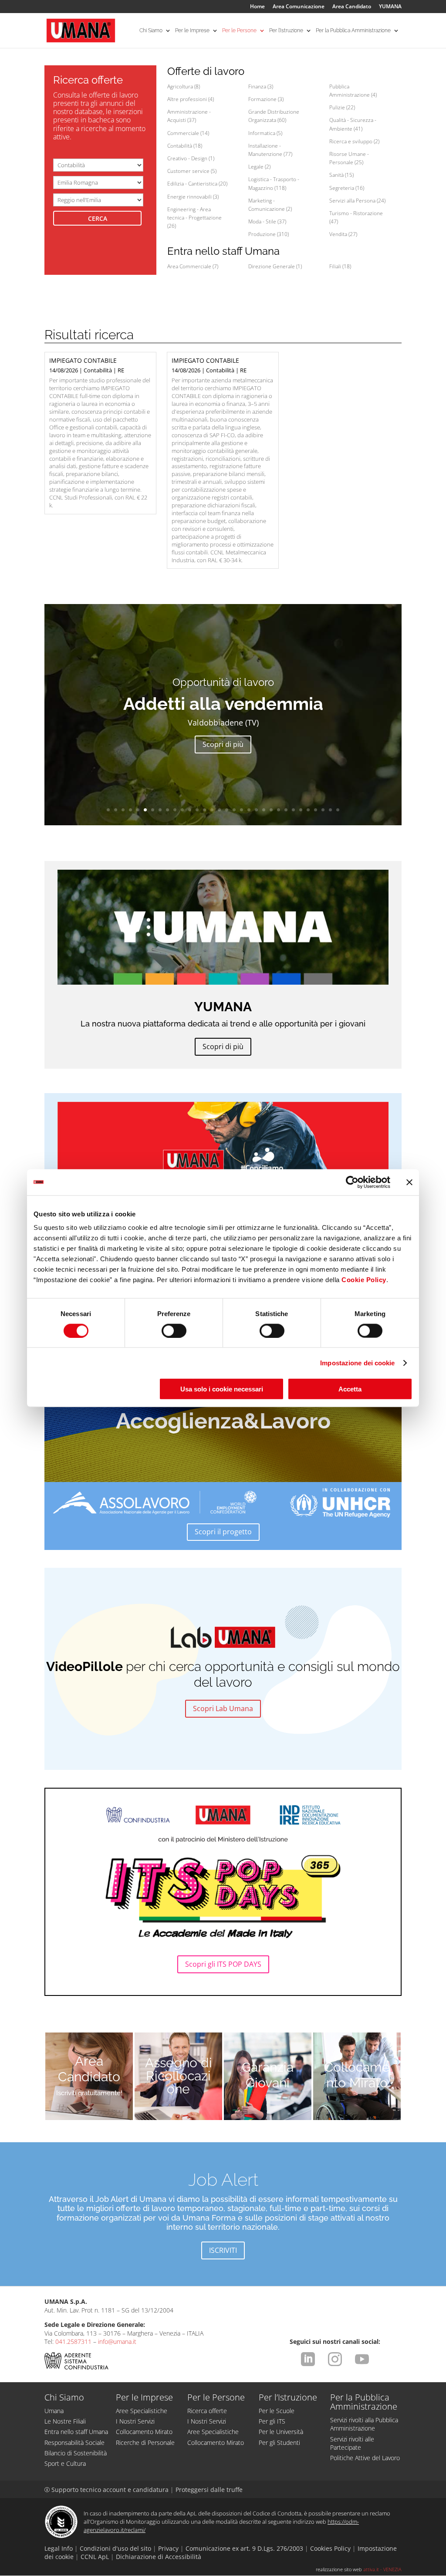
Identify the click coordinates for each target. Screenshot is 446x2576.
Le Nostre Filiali (65, 2421)
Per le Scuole (277, 2411)
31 (330, 810)
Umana (54, 2411)
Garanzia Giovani (268, 2075)
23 (271, 810)
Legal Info (59, 2548)
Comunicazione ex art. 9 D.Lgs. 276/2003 (244, 2548)
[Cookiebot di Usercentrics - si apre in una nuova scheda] (352, 1182)
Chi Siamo (151, 30)
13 (197, 810)
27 (301, 810)
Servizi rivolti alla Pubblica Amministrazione (364, 2424)
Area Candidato (352, 7)
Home (257, 7)
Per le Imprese (192, 30)
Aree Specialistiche (142, 2411)
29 (316, 810)
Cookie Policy (364, 1280)
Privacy (168, 2548)
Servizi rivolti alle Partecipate (352, 2443)
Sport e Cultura (65, 2463)
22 (264, 810)
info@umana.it (117, 2341)
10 (175, 810)
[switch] (174, 1330)
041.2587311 (73, 2341)
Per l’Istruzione (286, 30)
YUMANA (390, 7)
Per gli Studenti (279, 2443)
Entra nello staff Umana (76, 2432)
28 (308, 810)
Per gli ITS (272, 2421)
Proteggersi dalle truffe (209, 2490)
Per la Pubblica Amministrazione (353, 30)
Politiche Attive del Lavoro (365, 2458)
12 (190, 810)
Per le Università (281, 2432)
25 (286, 810)
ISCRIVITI (223, 2250)
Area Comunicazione (299, 7)
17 (227, 810)
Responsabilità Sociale (74, 2443)
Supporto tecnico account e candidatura (107, 2490)
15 (212, 810)
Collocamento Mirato (357, 2075)
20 (249, 810)
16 (219, 810)
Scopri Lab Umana (223, 1708)
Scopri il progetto (223, 1532)
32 (338, 810)
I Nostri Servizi (135, 2421)
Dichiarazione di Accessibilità (159, 2557)
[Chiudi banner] (409, 1182)
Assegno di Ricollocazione (179, 2076)
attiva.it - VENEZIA (382, 2569)
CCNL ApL (95, 2557)
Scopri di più (223, 744)
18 (234, 810)
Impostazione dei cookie (357, 1362)
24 (279, 810)
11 (182, 810)
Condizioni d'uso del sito (115, 2548)
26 (293, 810)
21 (256, 810)
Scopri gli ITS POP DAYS (223, 1964)
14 (204, 810)
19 (242, 810)
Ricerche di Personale (145, 2443)
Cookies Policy (330, 2548)
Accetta (350, 1389)
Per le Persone (239, 30)
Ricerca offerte (207, 2411)
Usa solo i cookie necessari (222, 1389)
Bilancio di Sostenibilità (76, 2453)
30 (323, 810)
